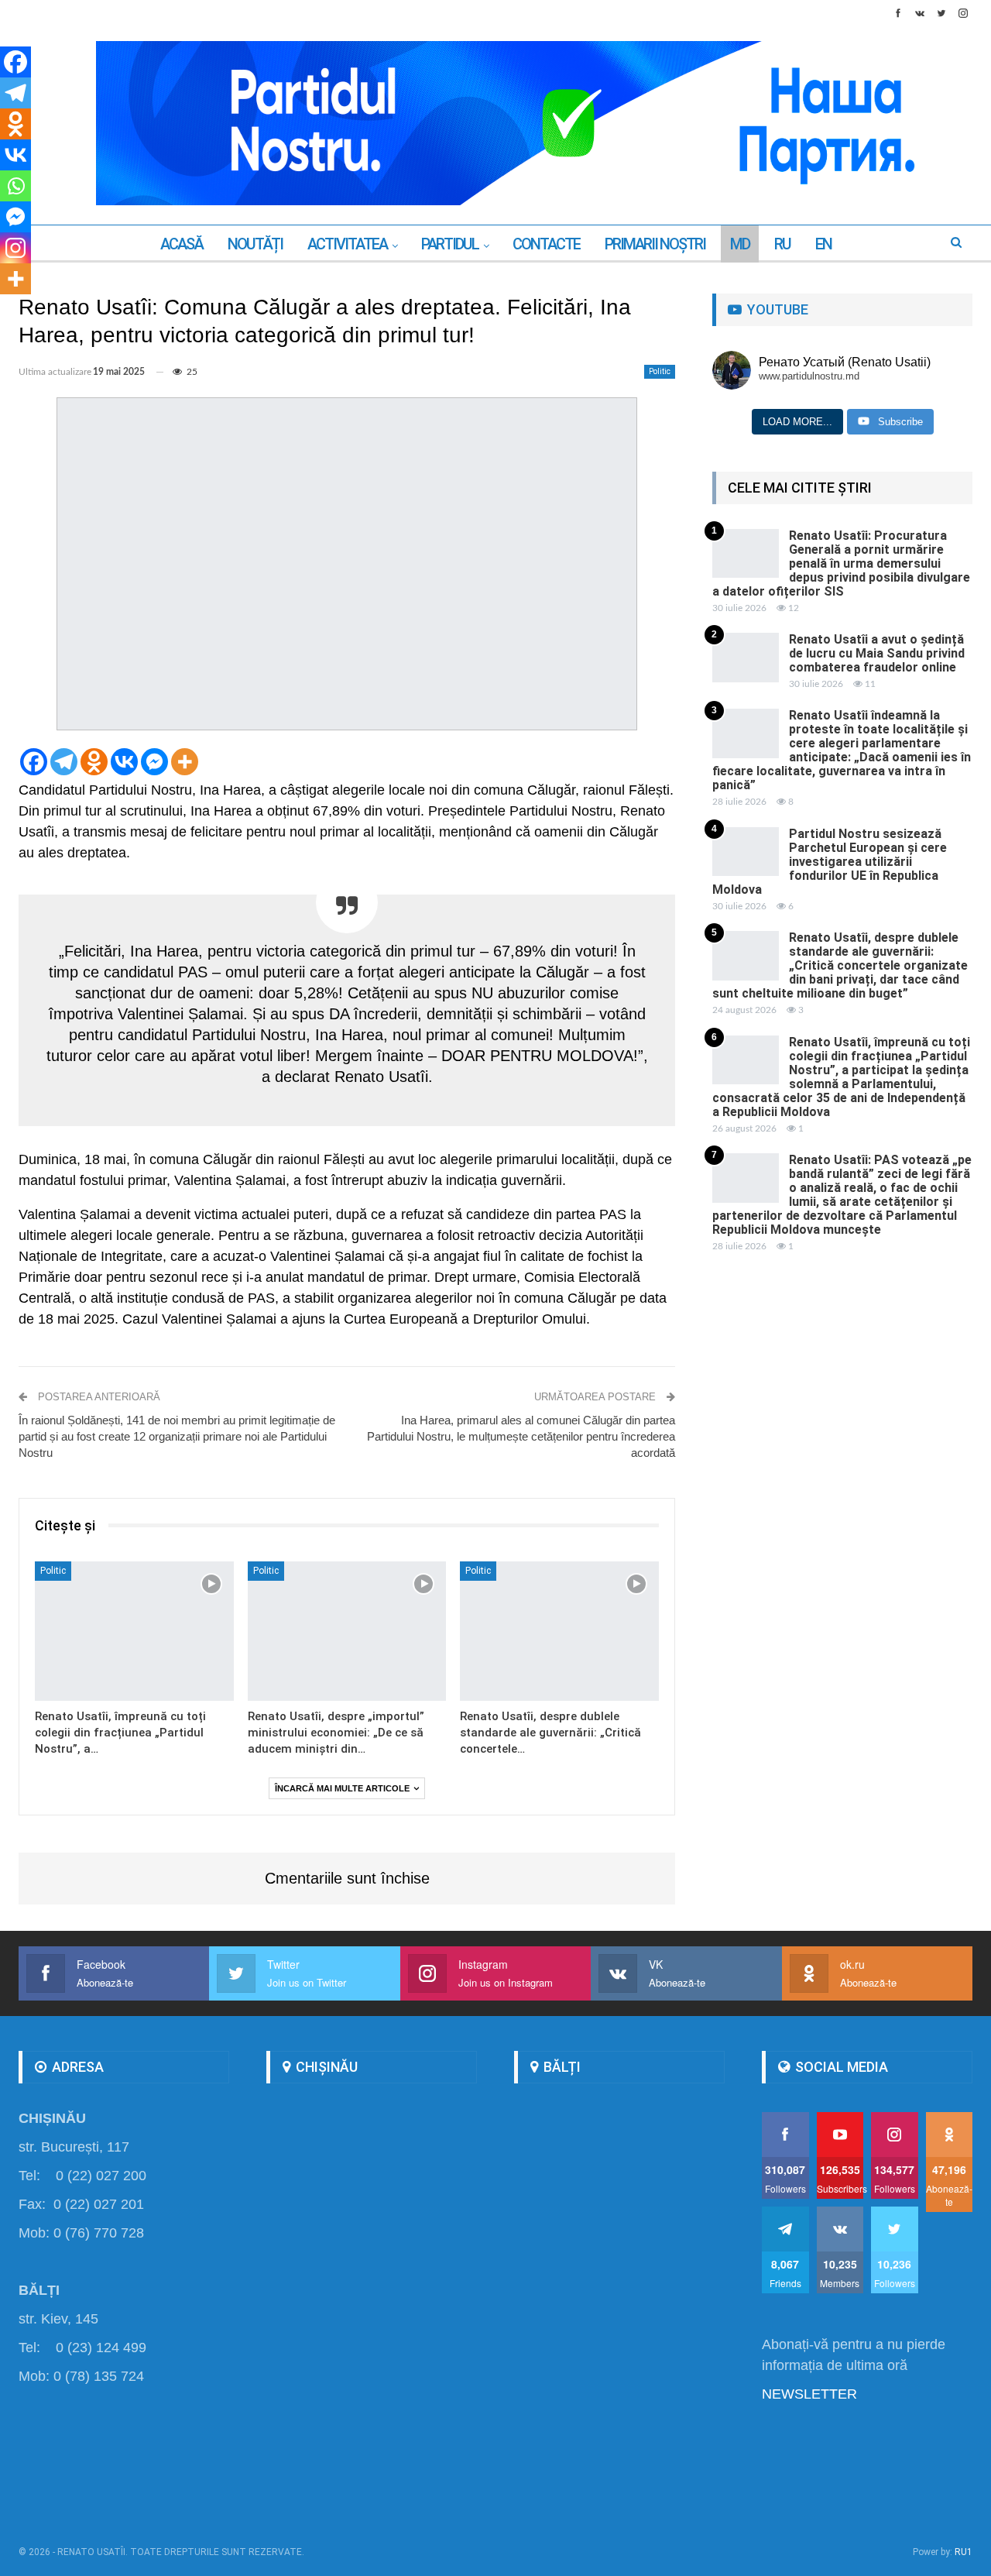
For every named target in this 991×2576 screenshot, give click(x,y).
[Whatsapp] (15, 186)
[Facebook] (34, 762)
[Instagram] (15, 248)
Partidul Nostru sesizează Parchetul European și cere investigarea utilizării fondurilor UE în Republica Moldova (830, 862)
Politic (660, 371)
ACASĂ (182, 244)
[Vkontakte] (124, 762)
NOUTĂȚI (255, 244)
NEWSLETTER (809, 2394)
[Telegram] (64, 762)
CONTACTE (546, 244)
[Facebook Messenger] (154, 762)
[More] (185, 762)
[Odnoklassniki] (94, 762)
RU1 (964, 2552)
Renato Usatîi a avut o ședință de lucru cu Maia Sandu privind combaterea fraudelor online (877, 653)
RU (782, 244)
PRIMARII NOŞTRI (655, 244)
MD (740, 244)
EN (823, 244)
